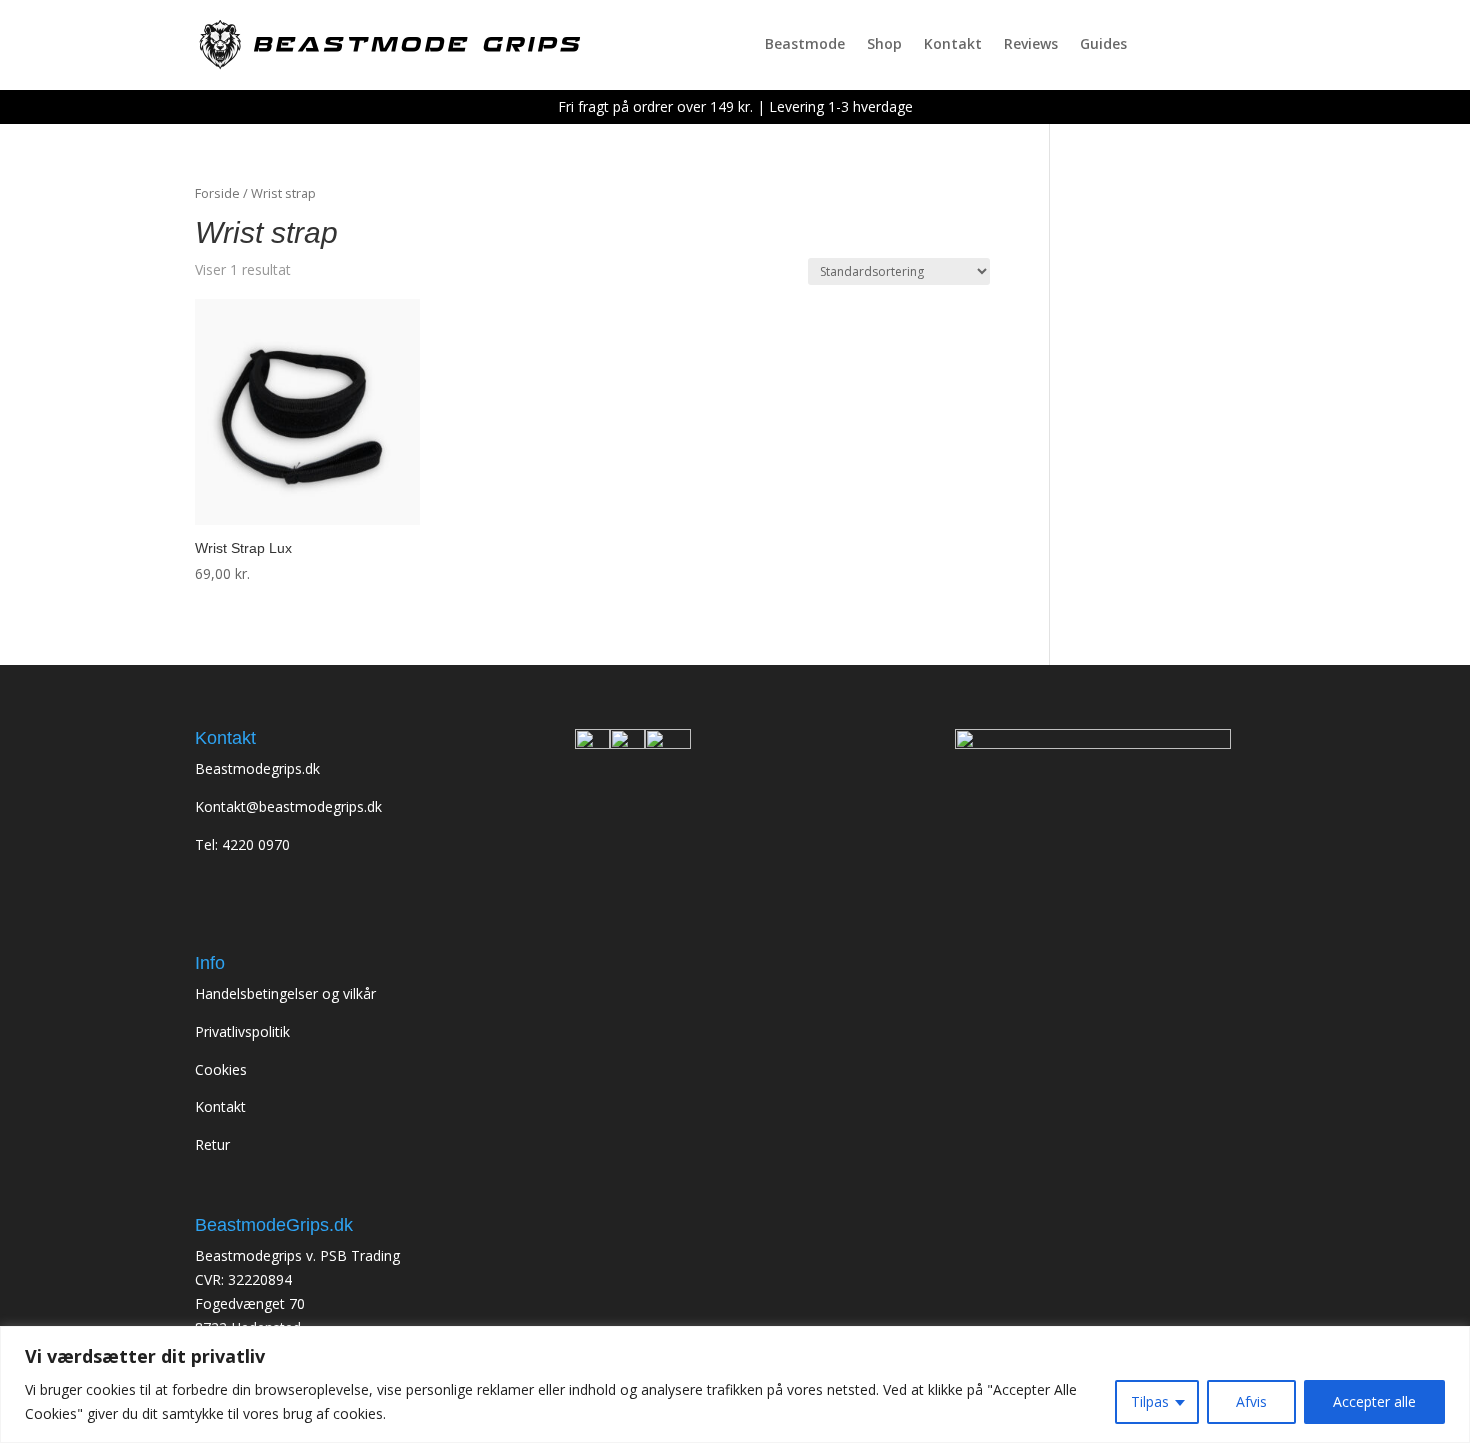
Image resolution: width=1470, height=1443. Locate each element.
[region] (735, 1384)
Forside (217, 193)
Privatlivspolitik (242, 1031)
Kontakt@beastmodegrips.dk (288, 806)
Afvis (1251, 1401)
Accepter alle (1374, 1401)
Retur (212, 1144)
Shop (884, 45)
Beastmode (805, 45)
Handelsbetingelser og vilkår (285, 993)
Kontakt (953, 45)
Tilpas (1150, 1401)
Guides (1103, 45)
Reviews (1031, 45)
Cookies (221, 1069)
